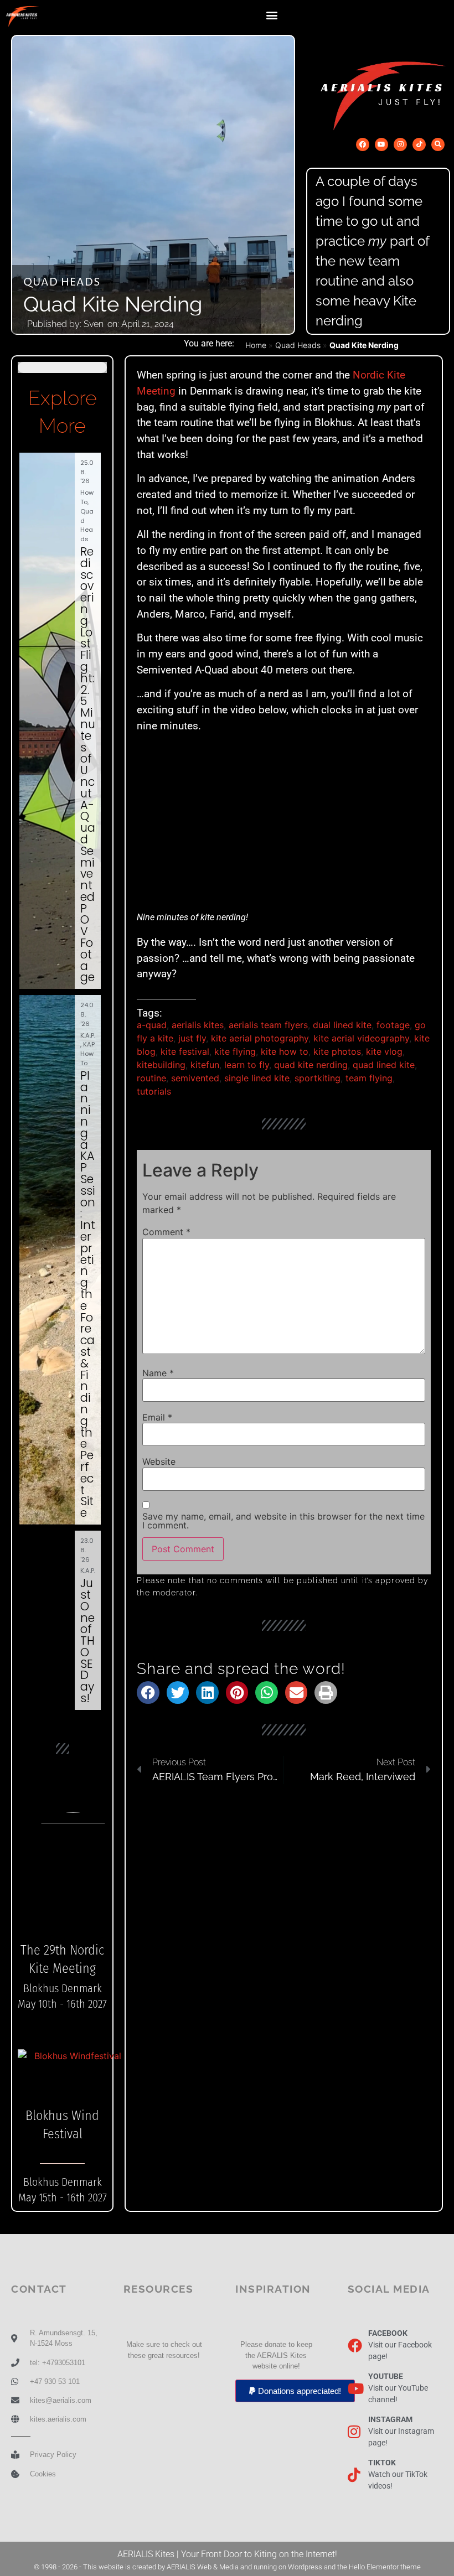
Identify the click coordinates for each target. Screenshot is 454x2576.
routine (151, 1078)
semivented (195, 1078)
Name (158, 1373)
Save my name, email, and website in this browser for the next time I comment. (283, 1521)
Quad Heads (62, 283)
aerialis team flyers (268, 1025)
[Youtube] (381, 144)
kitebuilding (161, 1065)
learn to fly (247, 1065)
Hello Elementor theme (385, 2567)
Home (256, 345)
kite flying (235, 1051)
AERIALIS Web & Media (203, 2567)
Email (157, 1417)
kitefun (205, 1065)
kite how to (285, 1051)
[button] (272, 15)
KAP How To (87, 1054)
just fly (192, 1038)
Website (159, 1461)
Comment (166, 1232)
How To (87, 497)
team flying (369, 1078)
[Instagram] (400, 144)
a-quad (152, 1025)
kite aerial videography (361, 1038)
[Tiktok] (419, 144)
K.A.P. (88, 1035)
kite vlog (384, 1051)
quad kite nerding (311, 1065)
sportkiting (318, 1078)
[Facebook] (363, 144)
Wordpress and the (318, 2567)
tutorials (154, 1091)
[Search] (438, 144)
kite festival (185, 1051)
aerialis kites (198, 1025)
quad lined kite (384, 1065)
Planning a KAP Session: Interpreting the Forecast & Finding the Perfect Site (88, 1294)
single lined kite (257, 1078)
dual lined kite (342, 1025)
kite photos (337, 1051)
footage (393, 1025)
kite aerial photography (260, 1038)
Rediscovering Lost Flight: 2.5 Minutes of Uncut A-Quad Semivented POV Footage (88, 764)
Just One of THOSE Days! (87, 1641)
